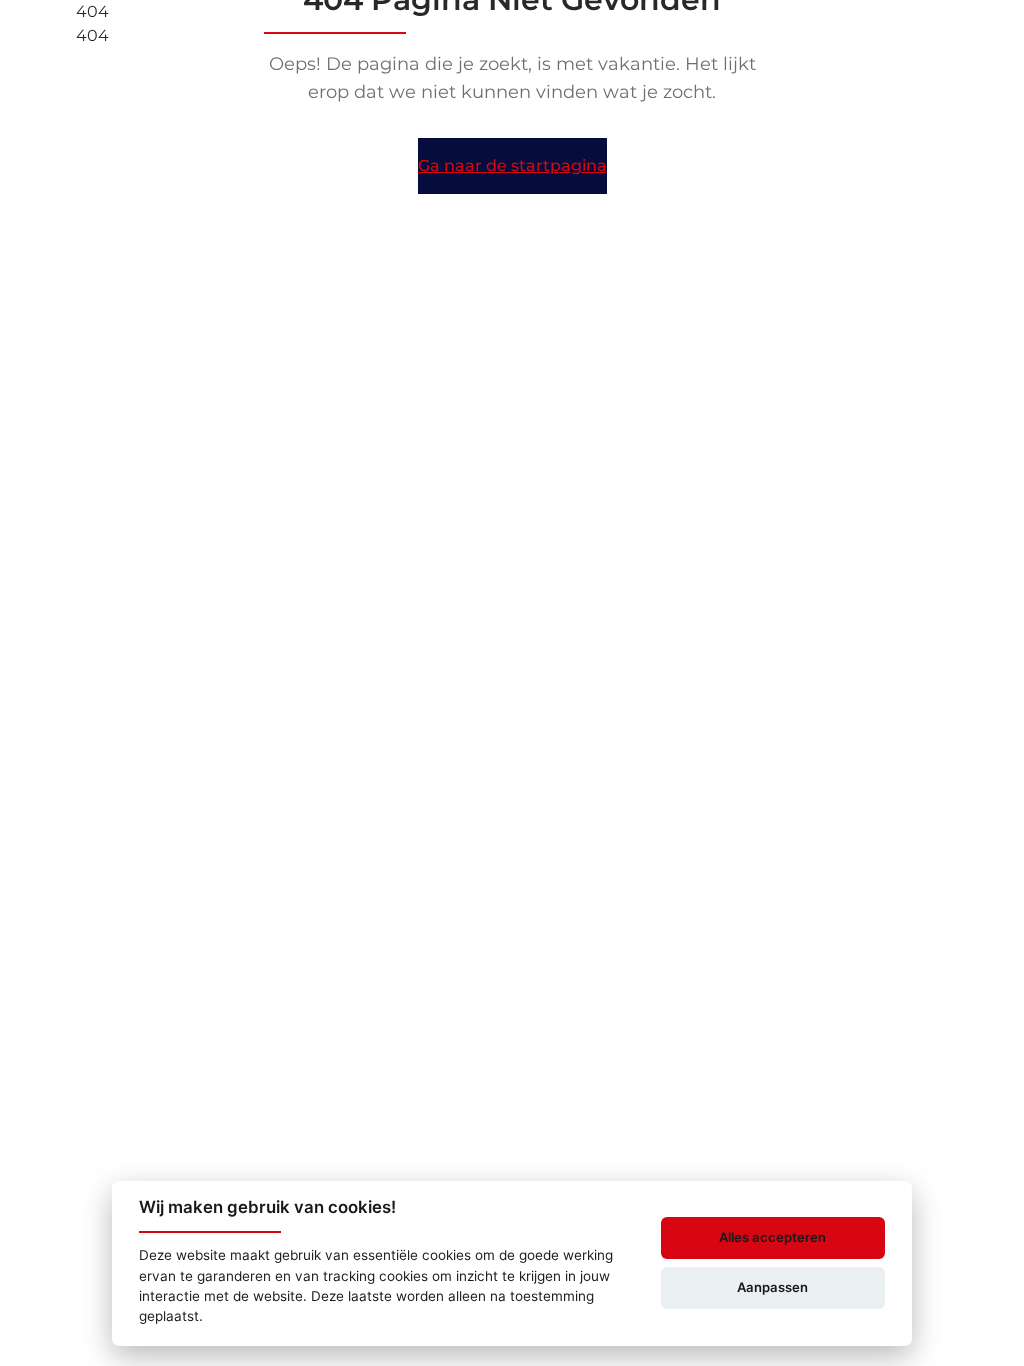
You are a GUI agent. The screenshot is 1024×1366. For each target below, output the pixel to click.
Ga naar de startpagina (512, 165)
